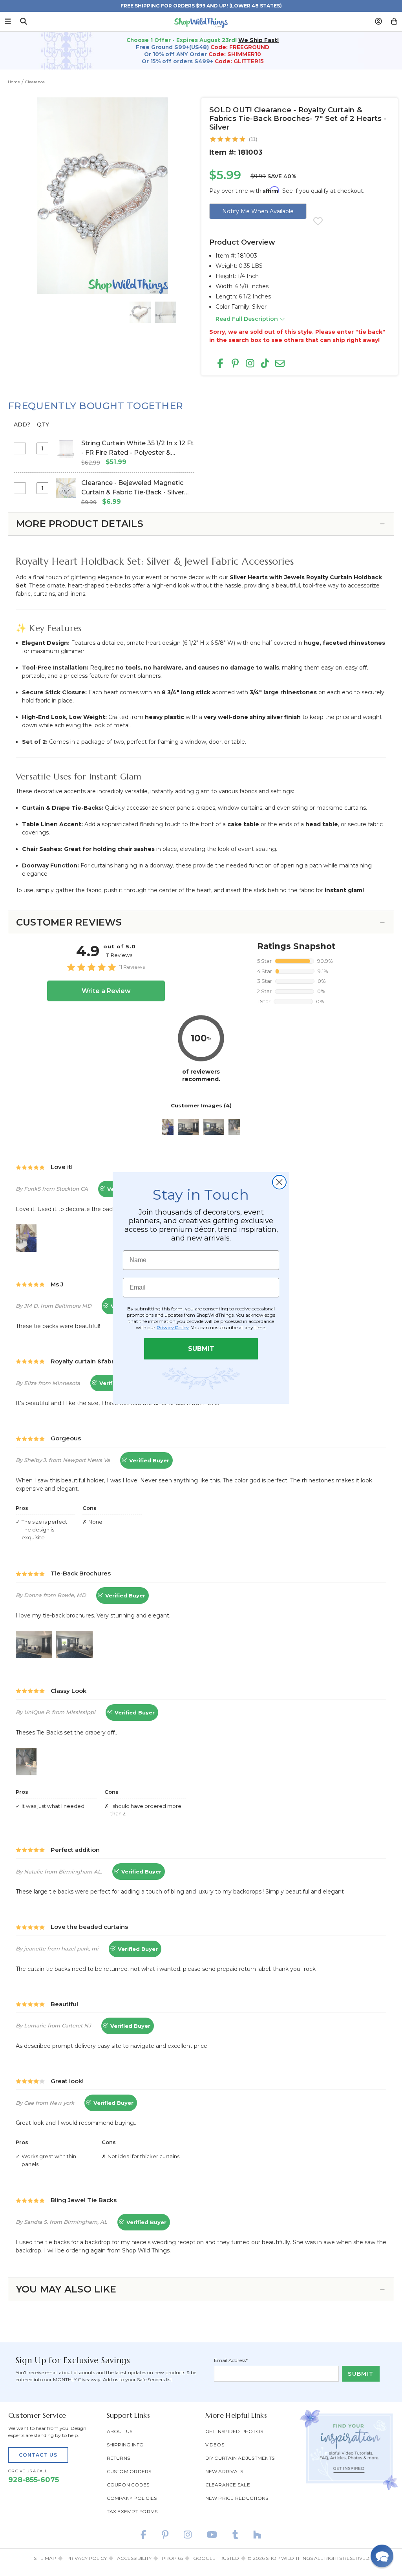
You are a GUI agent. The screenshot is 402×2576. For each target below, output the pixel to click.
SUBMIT (201, 1349)
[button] (382, 2556)
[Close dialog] (279, 1182)
